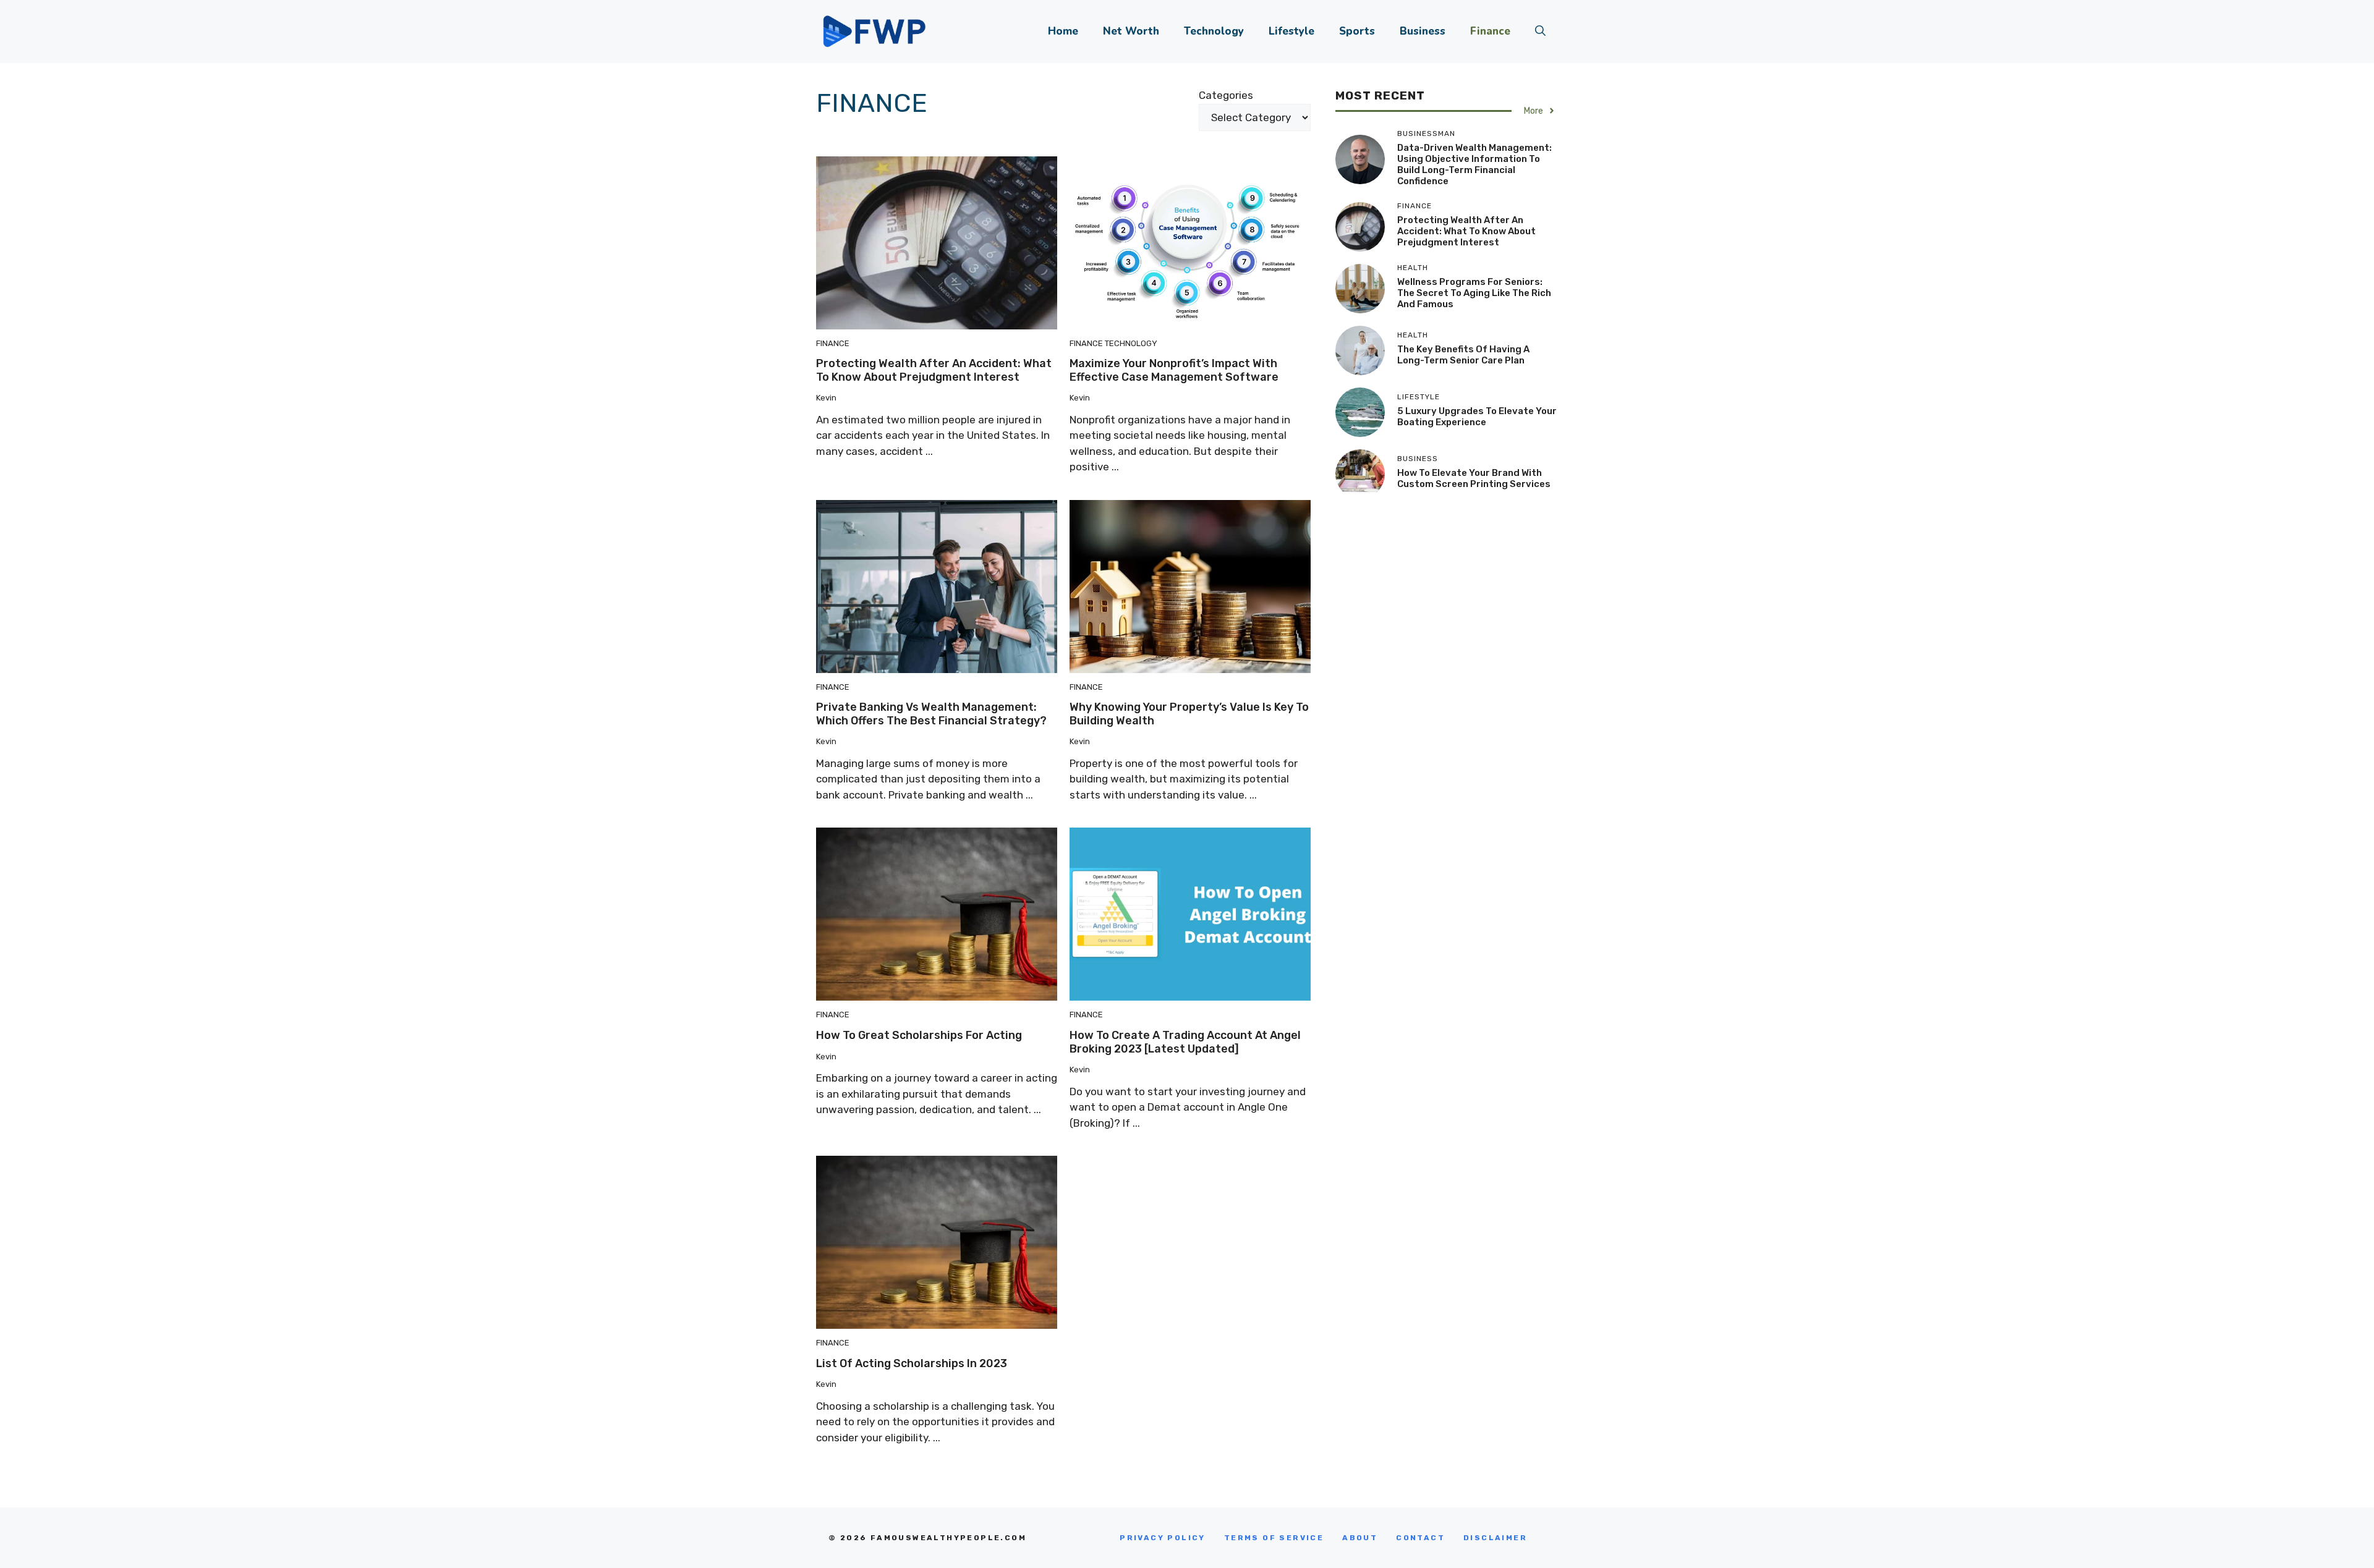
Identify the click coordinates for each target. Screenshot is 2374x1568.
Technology (1214, 31)
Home (1063, 31)
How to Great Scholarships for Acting (919, 1035)
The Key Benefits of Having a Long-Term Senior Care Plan (1463, 355)
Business (1423, 31)
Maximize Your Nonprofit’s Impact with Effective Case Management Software (1174, 370)
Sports (1357, 31)
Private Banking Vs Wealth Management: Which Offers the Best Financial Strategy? (931, 714)
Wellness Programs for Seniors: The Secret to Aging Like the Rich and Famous (1474, 293)
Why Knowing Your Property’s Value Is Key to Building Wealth (1189, 714)
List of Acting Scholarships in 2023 (912, 1363)
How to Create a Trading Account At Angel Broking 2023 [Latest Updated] (1185, 1042)
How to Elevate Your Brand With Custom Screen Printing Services (1474, 478)
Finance (1490, 31)
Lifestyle (1291, 31)
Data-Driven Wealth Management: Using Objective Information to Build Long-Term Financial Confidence (1474, 164)
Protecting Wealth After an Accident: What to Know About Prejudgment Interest (934, 370)
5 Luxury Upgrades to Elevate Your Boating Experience (1477, 417)
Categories (1226, 95)
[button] (1540, 32)
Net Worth (1131, 31)
